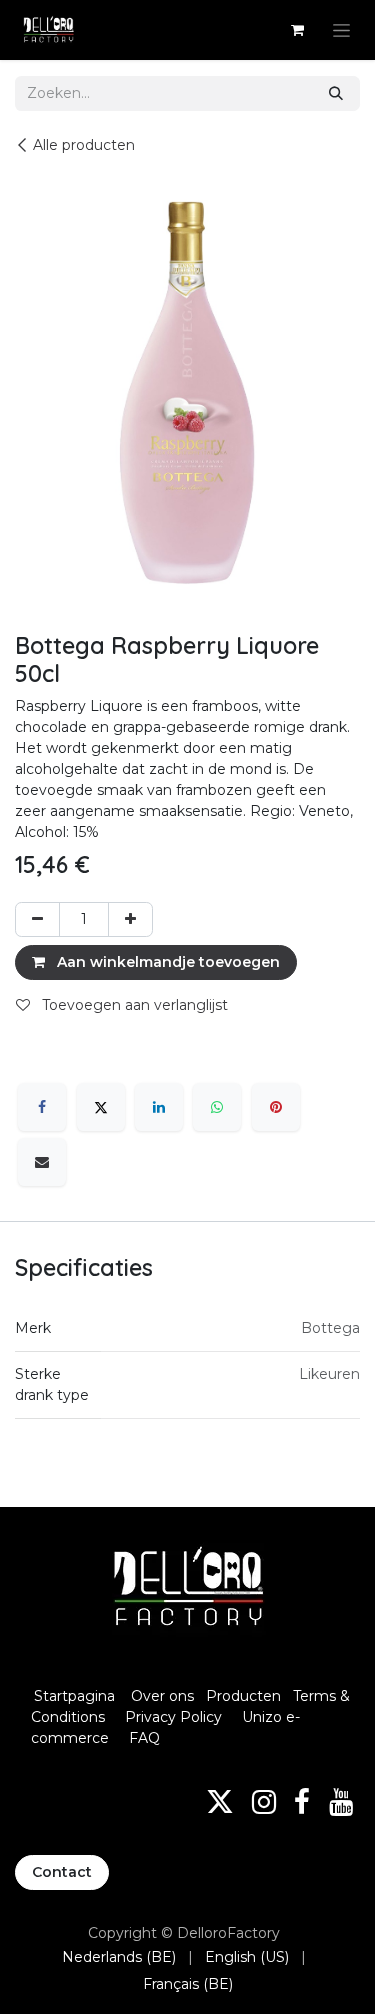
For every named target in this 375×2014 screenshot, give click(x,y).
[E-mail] (42, 1162)
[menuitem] (119, 1957)
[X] (101, 1107)
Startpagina (74, 1696)
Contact (62, 1872)
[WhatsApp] (217, 1107)
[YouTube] (341, 1802)
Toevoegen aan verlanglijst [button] (133, 1005)
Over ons (162, 1696)
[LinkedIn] (159, 1107)
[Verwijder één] (37, 919)
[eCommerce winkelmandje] (297, 30)
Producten (243, 1696)
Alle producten (84, 145)
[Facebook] (42, 1107)
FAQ (144, 1738)
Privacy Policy (173, 1717)
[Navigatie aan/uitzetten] (341, 30)
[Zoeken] (336, 93)
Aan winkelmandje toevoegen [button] (166, 962)
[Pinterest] (276, 1107)
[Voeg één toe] (130, 919)
